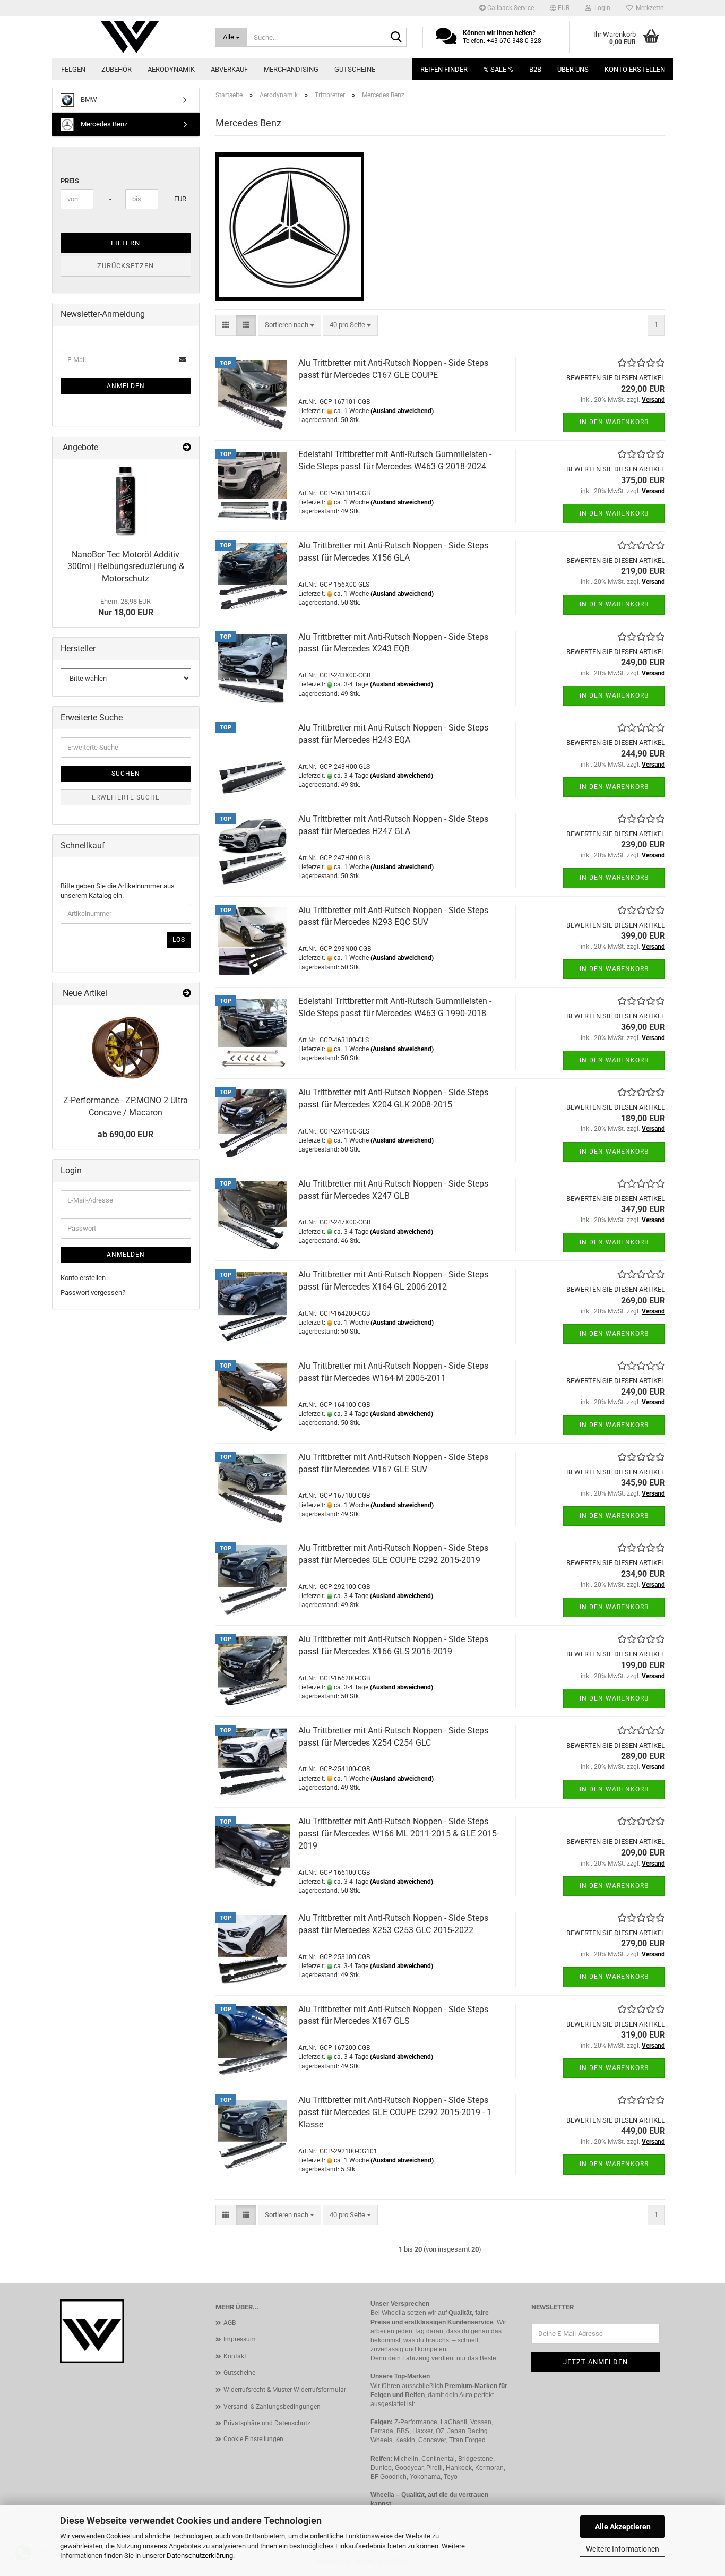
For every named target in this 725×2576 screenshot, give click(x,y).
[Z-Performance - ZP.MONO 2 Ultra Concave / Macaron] (126, 1047)
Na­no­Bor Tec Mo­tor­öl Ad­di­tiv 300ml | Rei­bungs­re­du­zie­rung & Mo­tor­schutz (126, 567)
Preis (70, 181)
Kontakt (235, 2356)
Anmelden (126, 386)
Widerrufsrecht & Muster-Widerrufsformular (285, 2390)
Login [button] (601, 8)
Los (179, 940)
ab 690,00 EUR (126, 1134)
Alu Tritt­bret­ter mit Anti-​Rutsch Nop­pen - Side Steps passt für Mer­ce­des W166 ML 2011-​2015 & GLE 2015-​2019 (399, 1834)
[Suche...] (396, 38)
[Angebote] (187, 448)
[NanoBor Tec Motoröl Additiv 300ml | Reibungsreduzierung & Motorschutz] (126, 501)
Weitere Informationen (623, 2549)
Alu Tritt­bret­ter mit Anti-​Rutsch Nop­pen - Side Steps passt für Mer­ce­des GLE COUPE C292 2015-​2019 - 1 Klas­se (395, 2112)
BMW (88, 100)
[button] (560, 8)
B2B (535, 69)
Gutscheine (355, 69)
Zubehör (116, 69)
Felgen (73, 69)
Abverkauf (229, 69)
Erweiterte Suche (126, 797)
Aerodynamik (171, 69)
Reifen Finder (444, 69)
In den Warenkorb (614, 422)
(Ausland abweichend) (402, 411)
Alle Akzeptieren (623, 2527)
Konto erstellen (635, 69)
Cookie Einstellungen (253, 2439)
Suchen (126, 774)
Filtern (126, 243)
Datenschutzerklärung (200, 2556)
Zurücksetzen (126, 266)
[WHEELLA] (130, 37)
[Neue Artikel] (187, 994)
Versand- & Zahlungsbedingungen (272, 2407)
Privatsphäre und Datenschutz (267, 2423)
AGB (230, 2323)
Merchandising (291, 69)
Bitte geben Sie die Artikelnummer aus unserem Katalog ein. (118, 891)
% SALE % (498, 69)
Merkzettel (649, 8)
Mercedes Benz (103, 124)
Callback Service (510, 8)
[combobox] (290, 325)
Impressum (240, 2339)
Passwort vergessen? (93, 1293)
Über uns (573, 69)
